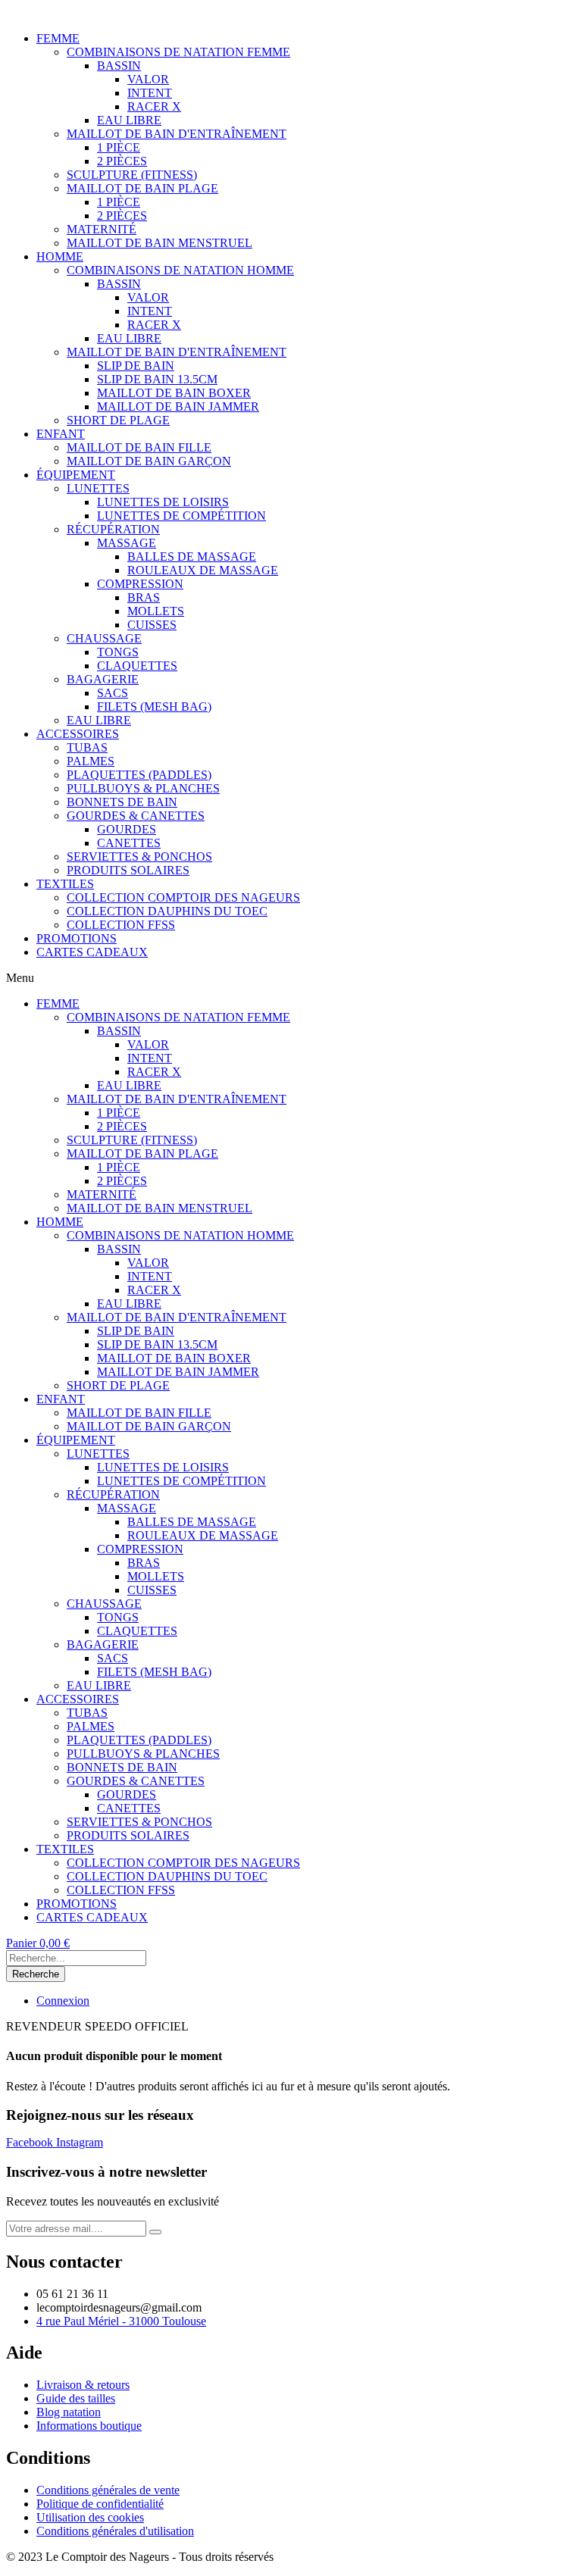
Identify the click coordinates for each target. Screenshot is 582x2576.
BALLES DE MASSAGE (192, 556)
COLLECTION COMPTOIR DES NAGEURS (183, 897)
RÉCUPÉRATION (113, 529)
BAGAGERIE (103, 679)
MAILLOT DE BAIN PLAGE (142, 188)
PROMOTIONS (77, 938)
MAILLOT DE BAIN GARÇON (149, 461)
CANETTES (129, 843)
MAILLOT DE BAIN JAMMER (178, 406)
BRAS (144, 597)
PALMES (91, 761)
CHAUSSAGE (104, 638)
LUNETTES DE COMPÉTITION (181, 516)
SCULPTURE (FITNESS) (132, 175)
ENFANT (61, 434)
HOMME (60, 256)
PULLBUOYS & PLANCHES (143, 788)
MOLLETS (156, 611)
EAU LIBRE (129, 120)
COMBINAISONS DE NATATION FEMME (178, 52)
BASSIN (119, 66)
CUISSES (152, 625)
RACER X (154, 106)
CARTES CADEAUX (92, 952)
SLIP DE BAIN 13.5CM (157, 379)
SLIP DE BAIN (136, 366)
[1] (155, 2232)
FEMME (58, 38)
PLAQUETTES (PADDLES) (139, 775)
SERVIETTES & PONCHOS (139, 857)
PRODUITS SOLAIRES (128, 870)
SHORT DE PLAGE (118, 420)
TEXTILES (65, 884)
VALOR (148, 79)
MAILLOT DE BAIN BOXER (174, 393)
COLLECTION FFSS (121, 925)
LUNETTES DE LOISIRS (163, 502)
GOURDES (127, 829)
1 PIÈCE (119, 147)
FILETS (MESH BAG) (154, 707)
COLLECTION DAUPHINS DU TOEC (167, 911)
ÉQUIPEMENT (76, 475)
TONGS (118, 652)
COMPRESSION (140, 584)
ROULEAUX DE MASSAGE (203, 570)
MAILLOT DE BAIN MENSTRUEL (160, 243)
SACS (113, 693)
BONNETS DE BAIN (122, 802)
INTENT (150, 93)
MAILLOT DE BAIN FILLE (139, 447)
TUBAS (87, 747)
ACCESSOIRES (78, 734)
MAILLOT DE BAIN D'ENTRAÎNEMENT (177, 134)
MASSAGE (127, 543)
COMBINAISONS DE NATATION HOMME (180, 270)
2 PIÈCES (122, 161)
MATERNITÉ (102, 229)
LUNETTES (98, 488)
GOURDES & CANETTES (136, 816)
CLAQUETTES (137, 666)
